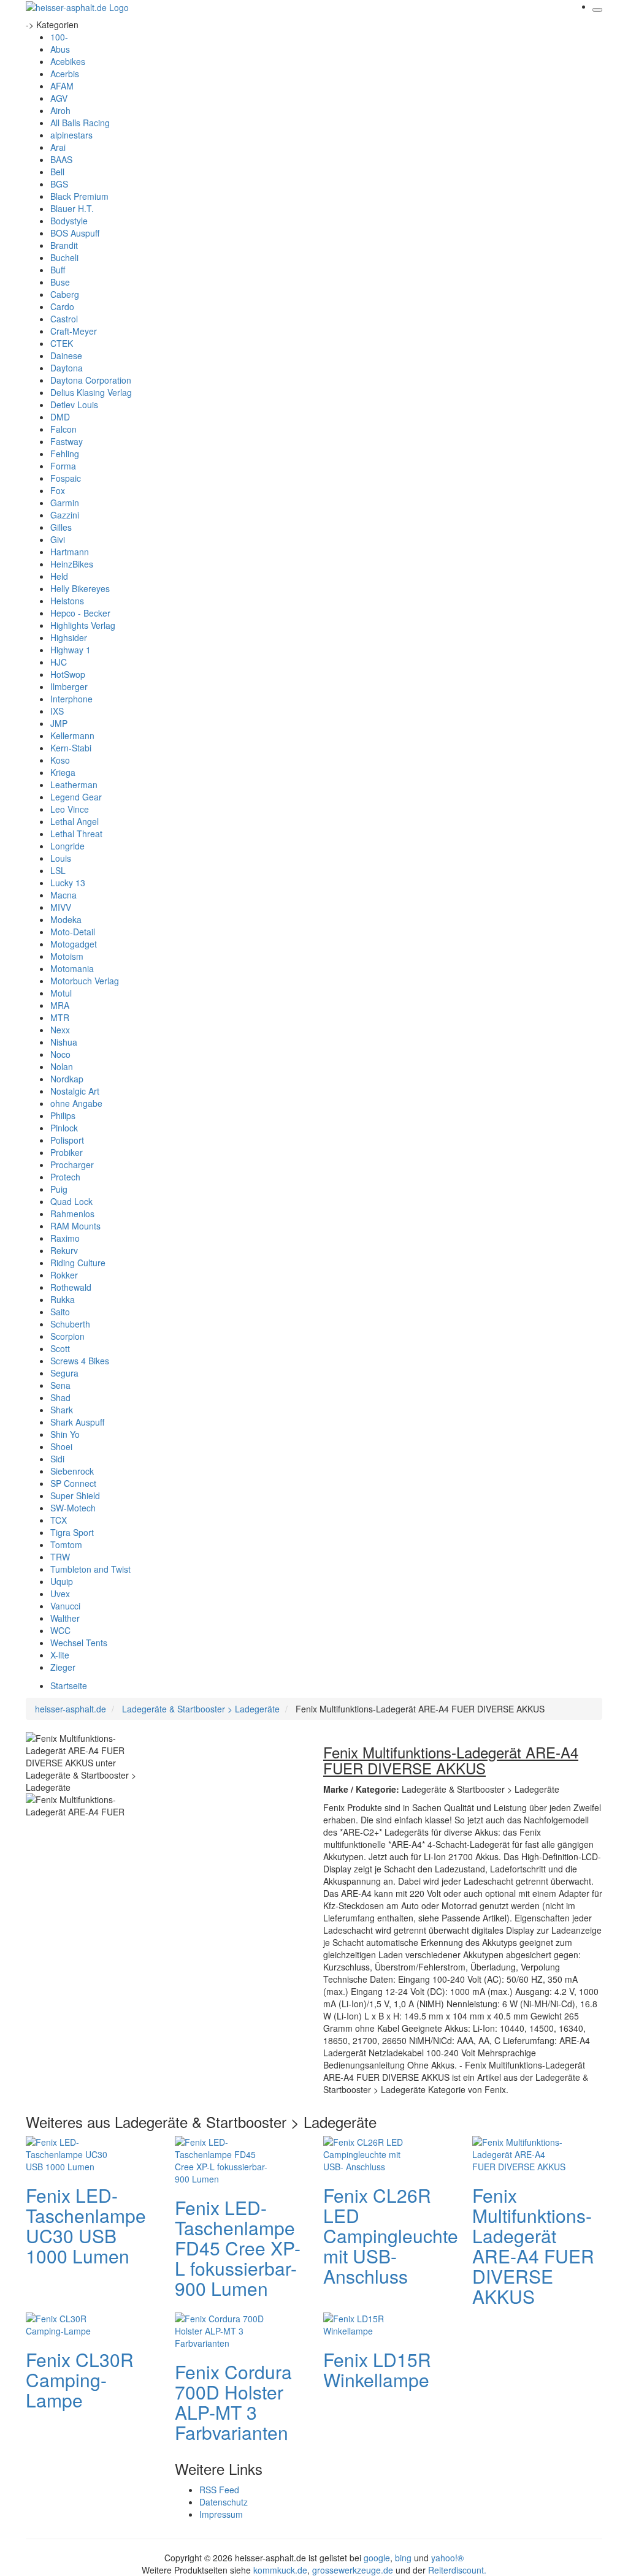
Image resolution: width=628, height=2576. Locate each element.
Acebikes (68, 61)
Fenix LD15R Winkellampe (377, 2369)
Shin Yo (65, 1434)
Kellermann (72, 735)
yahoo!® (447, 2558)
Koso (60, 760)
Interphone (71, 699)
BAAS (61, 159)
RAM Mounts (75, 1226)
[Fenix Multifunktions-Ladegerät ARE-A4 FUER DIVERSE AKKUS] (521, 2153)
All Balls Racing (80, 123)
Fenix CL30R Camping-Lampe (80, 2380)
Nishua (64, 1042)
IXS (57, 711)
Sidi (57, 1459)
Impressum (221, 2514)
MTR (60, 1017)
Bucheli (64, 257)
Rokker (64, 1275)
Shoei (61, 1446)
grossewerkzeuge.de (353, 2570)
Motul (61, 993)
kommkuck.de (280, 2570)
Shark (62, 1410)
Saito (60, 1312)
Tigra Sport (72, 1532)
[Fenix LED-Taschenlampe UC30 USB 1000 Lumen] (75, 2153)
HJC (59, 662)
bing (403, 2558)
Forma (63, 466)
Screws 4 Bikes (80, 1361)
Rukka (63, 1299)
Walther (65, 1618)
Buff (58, 270)
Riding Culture (78, 1263)
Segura (64, 1373)
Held (59, 576)
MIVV (61, 907)
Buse (60, 282)
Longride (67, 846)
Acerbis (65, 74)
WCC (60, 1630)
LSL (58, 870)
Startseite (69, 1685)
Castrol (64, 319)
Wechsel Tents (79, 1643)
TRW (60, 1557)
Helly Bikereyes (80, 588)
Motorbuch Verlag (85, 981)
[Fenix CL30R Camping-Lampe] (75, 2323)
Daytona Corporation (91, 380)
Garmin (65, 503)
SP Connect (73, 1483)
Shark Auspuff (77, 1422)
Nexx (60, 1030)
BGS (59, 184)
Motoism (67, 956)
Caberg (65, 294)
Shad (60, 1397)
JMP (59, 723)
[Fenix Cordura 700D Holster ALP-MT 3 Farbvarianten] (224, 2330)
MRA (60, 1005)
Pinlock (64, 1128)
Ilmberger (69, 686)
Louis (61, 858)
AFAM (62, 86)
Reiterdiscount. (457, 2570)
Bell (57, 172)
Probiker (67, 1152)
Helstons (67, 601)
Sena (60, 1385)
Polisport (67, 1140)
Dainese (66, 355)
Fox (58, 490)
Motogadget (74, 944)
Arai (58, 147)
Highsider (69, 637)
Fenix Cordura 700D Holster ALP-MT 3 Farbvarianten (233, 2402)
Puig (59, 1189)
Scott (60, 1348)
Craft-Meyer (74, 331)
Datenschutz (224, 2502)
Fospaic (66, 478)
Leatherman (74, 785)
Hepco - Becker (80, 613)
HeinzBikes (72, 564)
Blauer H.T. (72, 208)
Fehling (65, 454)
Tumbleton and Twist (90, 1569)
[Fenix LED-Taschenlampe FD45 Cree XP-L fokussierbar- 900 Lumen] (224, 2159)
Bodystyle (69, 221)
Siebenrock (72, 1471)
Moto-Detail (73, 932)
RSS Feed (219, 2490)
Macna (63, 895)
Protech (65, 1177)
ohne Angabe (76, 1103)
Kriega (63, 772)
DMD (60, 417)
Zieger (63, 1667)
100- (59, 37)
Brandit (64, 245)
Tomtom (66, 1544)
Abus (60, 49)
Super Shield (75, 1495)
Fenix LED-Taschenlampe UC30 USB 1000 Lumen (86, 2225)
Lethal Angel (75, 821)
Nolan (62, 1066)
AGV (59, 98)
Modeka (66, 919)
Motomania (72, 968)
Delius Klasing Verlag (91, 392)
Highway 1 (71, 650)
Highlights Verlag (83, 625)
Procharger (72, 1165)
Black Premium (79, 196)
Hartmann (70, 552)
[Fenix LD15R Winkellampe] (372, 2323)
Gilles (61, 527)
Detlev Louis (74, 405)
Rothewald (71, 1287)
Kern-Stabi (71, 748)
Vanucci (65, 1606)
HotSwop (68, 674)
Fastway (67, 441)
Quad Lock (71, 1201)
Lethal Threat (76, 834)
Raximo (65, 1238)
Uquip (62, 1581)
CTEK (62, 343)
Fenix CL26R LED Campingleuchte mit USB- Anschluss (391, 2236)
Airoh (60, 110)
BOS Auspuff (75, 233)
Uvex (60, 1594)
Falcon (63, 429)
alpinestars (71, 135)
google (377, 2558)
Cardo (62, 306)
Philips (63, 1115)
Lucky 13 (68, 883)
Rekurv (64, 1250)
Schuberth (70, 1324)
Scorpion (67, 1336)
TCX (59, 1520)
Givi (58, 539)
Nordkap (67, 1079)
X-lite (60, 1655)
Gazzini (65, 515)
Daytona (67, 368)
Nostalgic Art (75, 1091)
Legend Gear (76, 797)
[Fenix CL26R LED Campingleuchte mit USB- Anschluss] (372, 2153)
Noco (60, 1054)
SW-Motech (73, 1508)
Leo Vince (70, 809)
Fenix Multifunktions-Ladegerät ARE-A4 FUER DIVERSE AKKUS (533, 2246)
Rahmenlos (72, 1214)
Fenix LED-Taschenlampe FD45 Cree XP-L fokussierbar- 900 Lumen (238, 2248)
